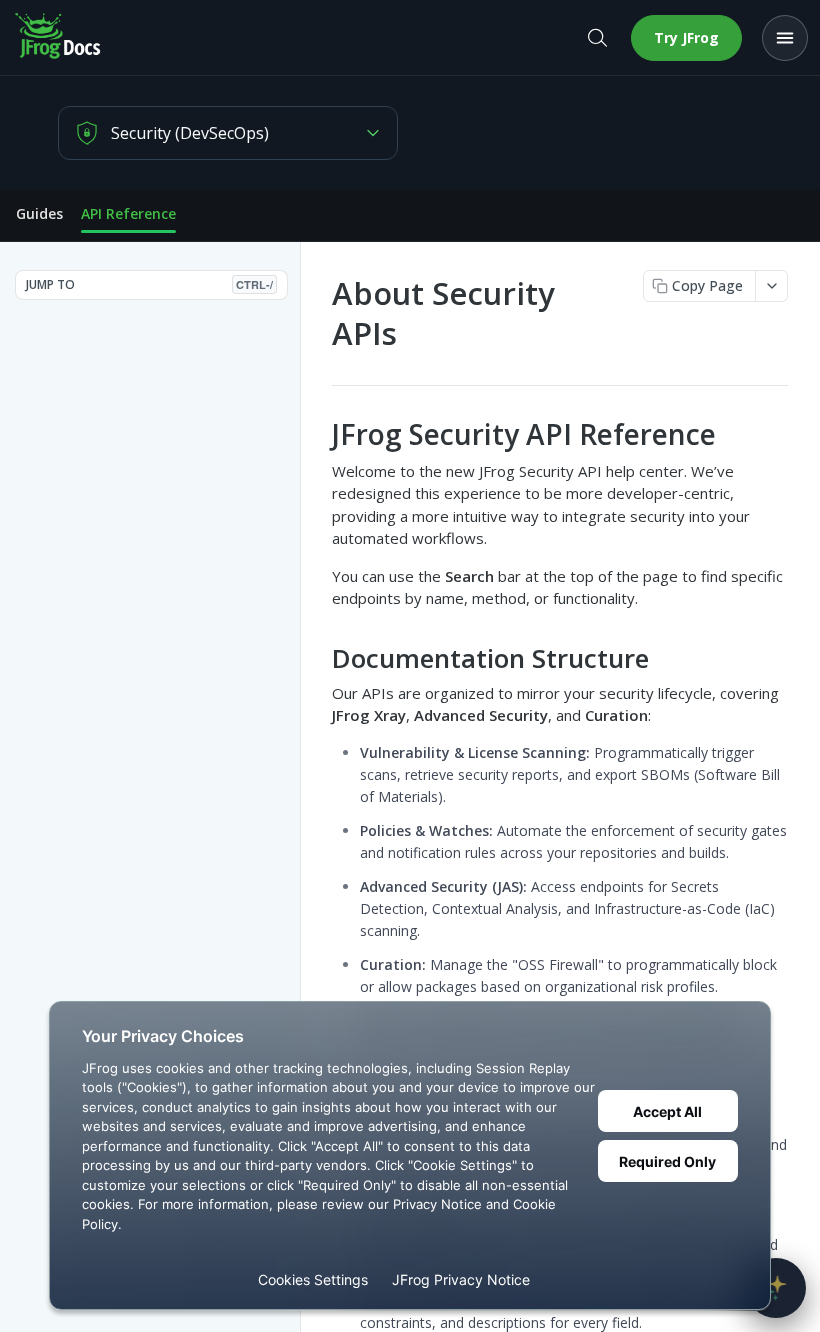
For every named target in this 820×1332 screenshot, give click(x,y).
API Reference (128, 213)
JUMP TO (149, 284)
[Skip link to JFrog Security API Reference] (318, 435)
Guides (39, 213)
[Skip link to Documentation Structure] (318, 658)
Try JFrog (686, 37)
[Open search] (597, 38)
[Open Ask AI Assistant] (776, 1288)
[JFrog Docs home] (59, 38)
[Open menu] (785, 38)
